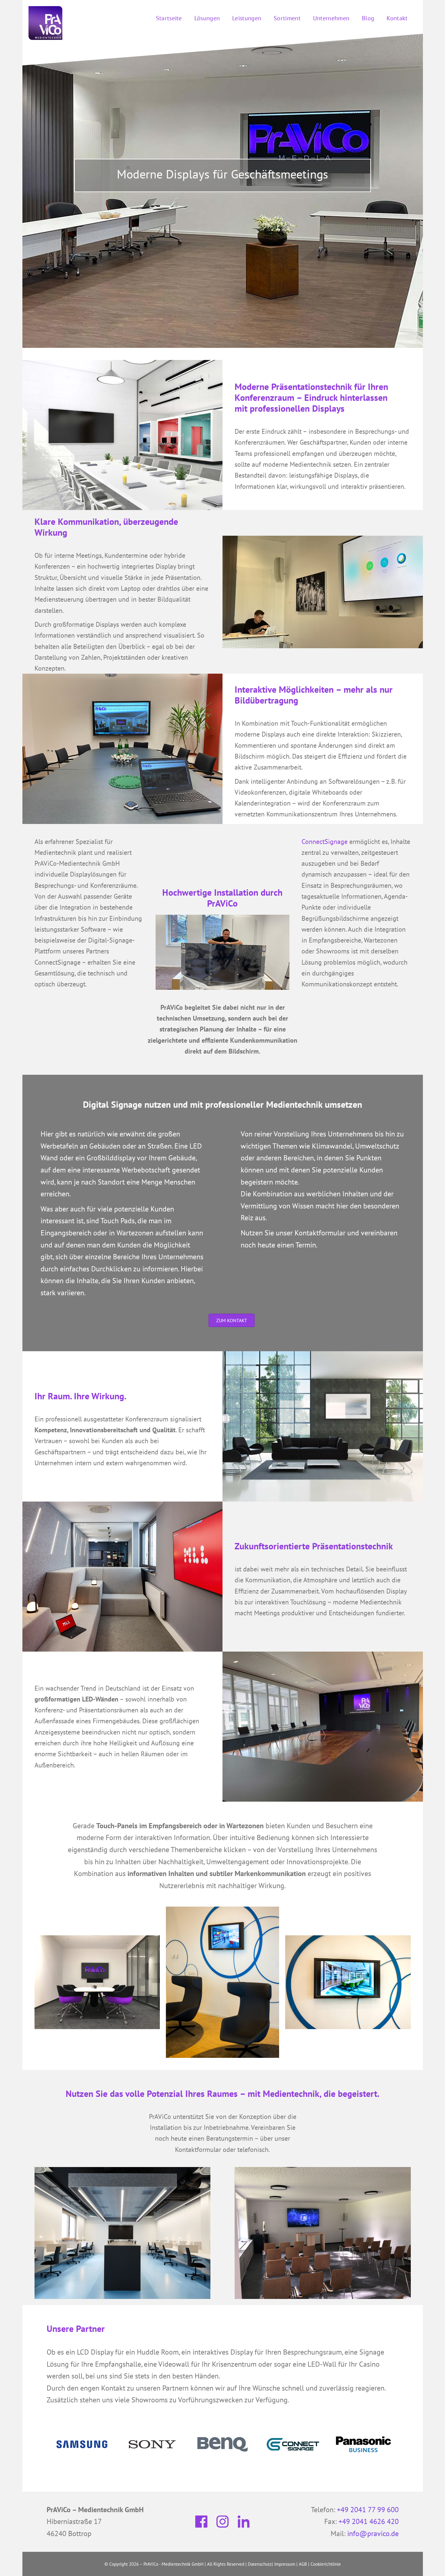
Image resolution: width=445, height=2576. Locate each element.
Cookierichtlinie (326, 2564)
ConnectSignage (325, 842)
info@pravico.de (373, 2534)
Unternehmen (331, 18)
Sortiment (287, 18)
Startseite (169, 18)
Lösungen (207, 18)
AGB (303, 2564)
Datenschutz (260, 2564)
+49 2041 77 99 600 (368, 2510)
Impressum (285, 2564)
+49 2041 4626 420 (369, 2521)
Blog (368, 18)
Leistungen (247, 18)
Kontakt (397, 18)
